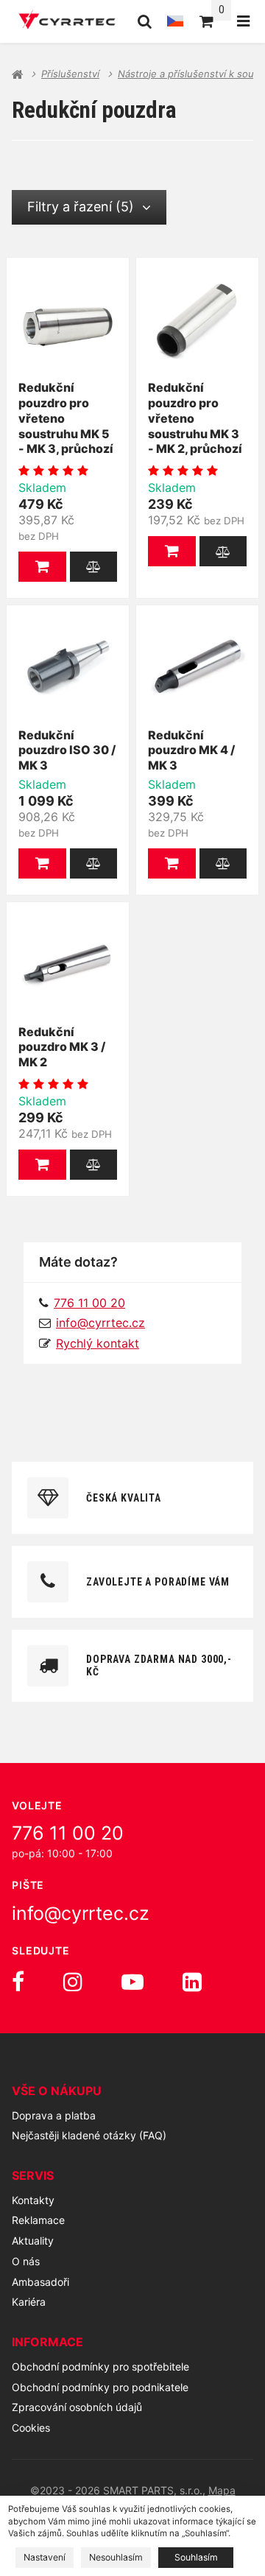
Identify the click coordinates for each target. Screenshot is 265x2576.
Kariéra (29, 2302)
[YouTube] (132, 1982)
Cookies (31, 2428)
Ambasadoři (40, 2282)
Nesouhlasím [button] (116, 2557)
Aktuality (33, 2241)
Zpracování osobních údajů (77, 2407)
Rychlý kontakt (98, 1343)
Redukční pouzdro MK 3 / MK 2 (62, 1047)
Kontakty (33, 2200)
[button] (42, 567)
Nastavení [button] (45, 2557)
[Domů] (67, 21)
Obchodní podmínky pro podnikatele (100, 2387)
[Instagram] (73, 1982)
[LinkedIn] (192, 1982)
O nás (26, 2261)
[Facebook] (18, 1982)
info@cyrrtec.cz (100, 1323)
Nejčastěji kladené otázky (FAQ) (89, 2135)
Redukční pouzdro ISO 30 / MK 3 (67, 750)
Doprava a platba (54, 2115)
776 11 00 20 (68, 1833)
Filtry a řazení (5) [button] (81, 207)
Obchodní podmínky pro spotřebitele (100, 2366)
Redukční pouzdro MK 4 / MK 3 (191, 750)
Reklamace (38, 2220)
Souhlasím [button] (196, 2557)
